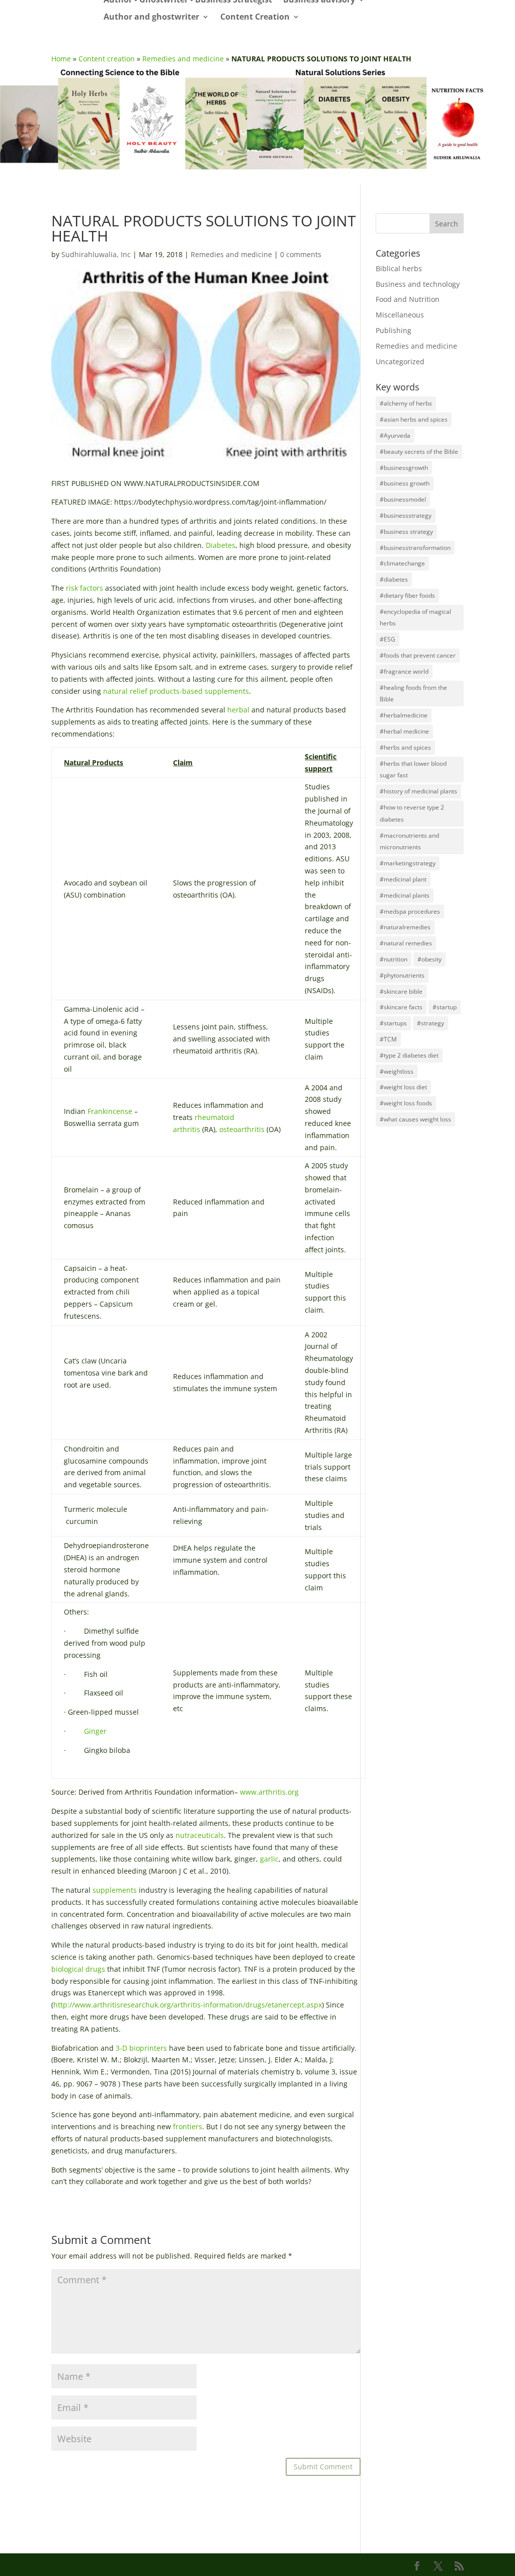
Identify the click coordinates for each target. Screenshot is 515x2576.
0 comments (301, 254)
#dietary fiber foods (407, 595)
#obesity (430, 959)
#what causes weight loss (415, 1119)
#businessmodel (403, 499)
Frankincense (110, 1111)
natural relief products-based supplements (176, 691)
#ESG (388, 639)
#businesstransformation (415, 548)
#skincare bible (401, 991)
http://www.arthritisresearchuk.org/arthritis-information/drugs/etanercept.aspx (188, 2005)
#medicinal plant (403, 879)
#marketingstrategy (408, 863)
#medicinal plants (405, 895)
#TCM (388, 1039)
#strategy (431, 1023)
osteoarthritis (242, 1129)
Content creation (107, 59)
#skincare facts (401, 1007)
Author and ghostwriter (151, 17)
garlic (269, 1859)
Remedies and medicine (183, 59)
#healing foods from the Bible (413, 694)
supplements (115, 1890)
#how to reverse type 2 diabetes (412, 813)
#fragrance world (404, 671)
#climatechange (402, 563)
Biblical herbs (399, 268)
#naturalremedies (405, 927)
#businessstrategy (406, 515)
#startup (445, 1007)
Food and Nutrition (408, 299)
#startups (393, 1023)
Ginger (95, 1731)
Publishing (394, 330)
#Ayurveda (395, 435)
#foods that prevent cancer (418, 655)
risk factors (84, 588)
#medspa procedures (410, 911)
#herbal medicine (404, 731)
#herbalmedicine (404, 715)
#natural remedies (406, 943)
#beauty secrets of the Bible (419, 452)
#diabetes (394, 579)
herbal (238, 710)
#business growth (405, 483)
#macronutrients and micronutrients (409, 841)
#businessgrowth (404, 468)
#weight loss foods (406, 1103)
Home (61, 59)
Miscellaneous (400, 315)
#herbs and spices (405, 747)
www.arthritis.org (269, 1792)
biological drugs (78, 1969)
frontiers (188, 2126)
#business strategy (406, 532)
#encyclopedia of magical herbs (415, 618)
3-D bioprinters (141, 2048)
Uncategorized (400, 361)
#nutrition (394, 959)
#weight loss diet (403, 1087)
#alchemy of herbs (406, 403)
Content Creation (255, 17)
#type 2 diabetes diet (409, 1055)
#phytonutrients (402, 975)
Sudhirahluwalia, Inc (96, 254)
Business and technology (418, 284)
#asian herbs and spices (414, 419)
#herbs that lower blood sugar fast (413, 770)
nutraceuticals (200, 1835)
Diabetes (221, 545)
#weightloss (397, 1071)
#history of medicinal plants (418, 791)
